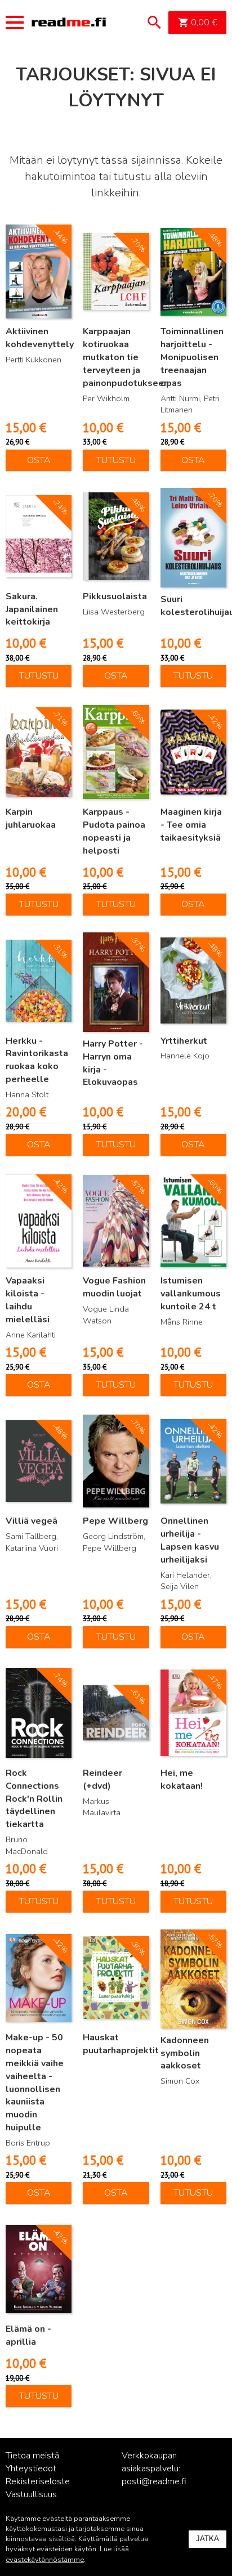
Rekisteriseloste (38, 2481)
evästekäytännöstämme (45, 2560)
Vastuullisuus (31, 2494)
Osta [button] (39, 460)
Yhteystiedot (31, 2469)
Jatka (208, 2539)
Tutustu (116, 460)
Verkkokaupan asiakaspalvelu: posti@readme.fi (154, 2469)
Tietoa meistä (32, 2456)
